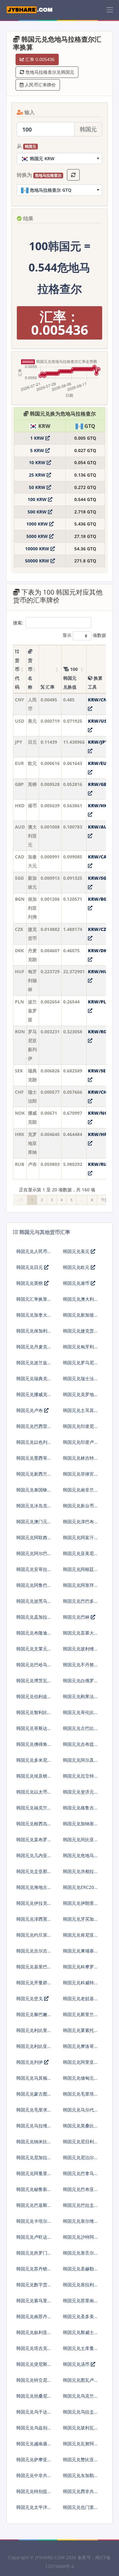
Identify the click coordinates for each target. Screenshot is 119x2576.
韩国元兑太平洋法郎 (32, 2510)
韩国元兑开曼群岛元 (32, 1985)
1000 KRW (38, 524)
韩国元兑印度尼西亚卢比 (78, 1429)
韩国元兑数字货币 (32, 2287)
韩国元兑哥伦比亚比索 (78, 1715)
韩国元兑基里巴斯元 (32, 1969)
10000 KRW (38, 549)
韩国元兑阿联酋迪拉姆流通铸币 (32, 1540)
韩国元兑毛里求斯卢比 (32, 2112)
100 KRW (38, 499)
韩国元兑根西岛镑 (32, 1826)
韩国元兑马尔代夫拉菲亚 (78, 2112)
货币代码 (17, 674)
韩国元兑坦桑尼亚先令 (32, 2398)
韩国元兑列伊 (30, 2062)
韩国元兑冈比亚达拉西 (78, 1842)
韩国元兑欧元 (77, 1267)
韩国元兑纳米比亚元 (32, 2144)
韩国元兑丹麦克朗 (32, 1349)
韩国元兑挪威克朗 (32, 1397)
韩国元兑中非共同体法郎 (32, 2478)
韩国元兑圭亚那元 (32, 1874)
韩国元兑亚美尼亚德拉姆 (78, 1556)
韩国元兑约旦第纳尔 (32, 1937)
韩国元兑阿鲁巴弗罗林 (32, 1588)
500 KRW (38, 512)
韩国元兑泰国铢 (32, 1490)
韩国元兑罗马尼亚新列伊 (78, 1365)
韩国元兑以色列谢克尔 (32, 1445)
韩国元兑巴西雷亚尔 (32, 1429)
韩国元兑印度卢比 (78, 1445)
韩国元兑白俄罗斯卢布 (78, 1683)
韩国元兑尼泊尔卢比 (78, 2160)
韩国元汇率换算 (32, 1299)
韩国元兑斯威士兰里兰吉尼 (78, 2335)
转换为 (39, 175)
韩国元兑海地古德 (32, 1890)
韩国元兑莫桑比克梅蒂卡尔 (78, 2128)
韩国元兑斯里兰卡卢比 (78, 2017)
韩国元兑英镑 (30, 1283)
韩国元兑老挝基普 (78, 2001)
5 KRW (38, 450)
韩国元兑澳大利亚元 (78, 1302)
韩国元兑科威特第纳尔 (78, 1985)
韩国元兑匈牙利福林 (78, 1349)
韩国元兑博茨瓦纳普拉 (32, 1683)
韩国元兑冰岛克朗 (32, 1508)
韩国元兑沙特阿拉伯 (78, 2239)
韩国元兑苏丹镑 (32, 2269)
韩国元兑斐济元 (78, 1792)
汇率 (50, 687)
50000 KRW (38, 561)
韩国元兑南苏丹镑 (32, 2319)
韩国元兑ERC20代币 (78, 1890)
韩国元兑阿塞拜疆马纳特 (78, 1588)
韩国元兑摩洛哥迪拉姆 (78, 2049)
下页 (104, 1200)
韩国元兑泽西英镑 (32, 1922)
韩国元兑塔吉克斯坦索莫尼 (32, 2351)
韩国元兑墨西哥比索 (32, 1460)
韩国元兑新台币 (78, 1506)
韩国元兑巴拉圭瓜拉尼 (78, 2208)
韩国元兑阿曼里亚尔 (32, 2176)
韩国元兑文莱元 (32, 1649)
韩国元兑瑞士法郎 (78, 1381)
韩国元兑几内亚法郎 (32, 1858)
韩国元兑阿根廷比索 (78, 1572)
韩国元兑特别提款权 (32, 2494)
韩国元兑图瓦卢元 (78, 2383)
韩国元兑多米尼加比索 (32, 1763)
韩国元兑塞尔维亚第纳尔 (78, 2224)
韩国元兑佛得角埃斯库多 (32, 1747)
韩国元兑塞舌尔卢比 (78, 2255)
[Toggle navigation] (110, 10)
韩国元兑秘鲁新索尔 (32, 2192)
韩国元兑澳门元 (32, 1522)
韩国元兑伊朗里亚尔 (78, 1906)
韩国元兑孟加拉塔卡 (32, 1619)
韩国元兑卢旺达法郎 (32, 2239)
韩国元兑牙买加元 (78, 1922)
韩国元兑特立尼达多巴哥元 (32, 2383)
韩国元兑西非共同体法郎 (78, 2494)
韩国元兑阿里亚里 (78, 2065)
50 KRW (38, 487)
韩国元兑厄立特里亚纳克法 (78, 1778)
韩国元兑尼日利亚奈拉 (78, 2144)
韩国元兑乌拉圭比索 (78, 2414)
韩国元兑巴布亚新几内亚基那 (78, 2192)
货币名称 (30, 674)
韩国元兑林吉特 (78, 1458)
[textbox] (60, 158)
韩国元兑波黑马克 (32, 1604)
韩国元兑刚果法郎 (78, 1699)
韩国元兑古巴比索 (78, 1731)
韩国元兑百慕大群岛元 (78, 1635)
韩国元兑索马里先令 (32, 2303)
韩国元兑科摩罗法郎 (78, 1969)
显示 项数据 (84, 635)
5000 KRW (38, 536)
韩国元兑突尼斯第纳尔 (32, 2367)
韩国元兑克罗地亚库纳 (78, 1397)
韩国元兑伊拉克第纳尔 (32, 1906)
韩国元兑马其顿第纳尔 (32, 2080)
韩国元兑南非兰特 (78, 1492)
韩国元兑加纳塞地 (78, 1826)
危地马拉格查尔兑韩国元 (49, 72)
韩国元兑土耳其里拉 (78, 1413)
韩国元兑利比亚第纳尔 (32, 2049)
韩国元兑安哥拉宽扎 (32, 1572)
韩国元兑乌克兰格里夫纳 (78, 2398)
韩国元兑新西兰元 (32, 1476)
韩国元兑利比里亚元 (32, 2033)
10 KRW (38, 462)
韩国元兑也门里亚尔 (78, 2510)
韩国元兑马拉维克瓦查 (32, 2128)
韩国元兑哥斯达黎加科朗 (32, 1731)
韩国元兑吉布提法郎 (78, 1747)
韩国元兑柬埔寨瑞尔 (78, 1953)
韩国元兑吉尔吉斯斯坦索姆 (32, 1953)
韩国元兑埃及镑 (32, 1776)
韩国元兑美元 (77, 1251)
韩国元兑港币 (77, 1283)
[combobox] (60, 158)
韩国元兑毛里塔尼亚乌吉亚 (78, 2096)
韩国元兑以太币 (32, 1792)
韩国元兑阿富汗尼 (78, 1540)
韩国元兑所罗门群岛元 (32, 2255)
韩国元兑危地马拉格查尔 (78, 1858)
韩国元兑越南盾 (32, 2444)
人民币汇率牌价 (40, 85)
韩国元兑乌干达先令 (32, 2414)
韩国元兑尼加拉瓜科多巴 (32, 2160)
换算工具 (95, 682)
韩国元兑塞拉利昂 (78, 2287)
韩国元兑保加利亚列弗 (32, 1333)
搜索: (18, 623)
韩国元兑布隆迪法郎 (32, 1635)
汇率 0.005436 (39, 59)
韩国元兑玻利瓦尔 (78, 2430)
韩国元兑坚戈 (30, 1998)
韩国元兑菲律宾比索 (78, 1476)
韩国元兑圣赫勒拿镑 (78, 2271)
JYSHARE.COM (50, 2557)
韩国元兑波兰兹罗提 (32, 1365)
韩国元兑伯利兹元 (32, 1699)
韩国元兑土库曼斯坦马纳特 (78, 2351)
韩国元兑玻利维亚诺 (78, 1651)
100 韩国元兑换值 (70, 678)
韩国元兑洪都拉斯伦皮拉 (78, 1874)
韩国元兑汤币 (77, 2364)
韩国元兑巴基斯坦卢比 (32, 2208)
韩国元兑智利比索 (32, 1715)
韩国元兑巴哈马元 (32, 1667)
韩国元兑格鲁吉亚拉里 (78, 1810)
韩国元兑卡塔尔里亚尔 (32, 2224)
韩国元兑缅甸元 (78, 2078)
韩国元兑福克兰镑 (32, 1810)
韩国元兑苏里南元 (78, 2303)
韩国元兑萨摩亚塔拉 (32, 2462)
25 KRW (38, 475)
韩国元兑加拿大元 (32, 1317)
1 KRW (38, 438)
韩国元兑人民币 (32, 1251)
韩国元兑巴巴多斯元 (78, 1604)
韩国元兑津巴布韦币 (78, 1524)
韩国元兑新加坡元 (78, 1317)
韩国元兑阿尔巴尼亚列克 (32, 1556)
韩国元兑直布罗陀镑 (32, 1842)
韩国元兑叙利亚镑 (32, 2335)
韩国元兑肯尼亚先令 (78, 1937)
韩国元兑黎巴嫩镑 (32, 2017)
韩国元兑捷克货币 (78, 1333)
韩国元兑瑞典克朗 (32, 1381)
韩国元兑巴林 (77, 1617)
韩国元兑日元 (30, 1267)
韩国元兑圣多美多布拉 (78, 2319)
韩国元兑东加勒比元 (78, 2478)
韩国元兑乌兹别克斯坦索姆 (32, 2430)
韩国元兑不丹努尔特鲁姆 (78, 1667)
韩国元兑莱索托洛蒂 (78, 2033)
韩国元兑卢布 (30, 1410)
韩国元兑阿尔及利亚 (78, 1763)
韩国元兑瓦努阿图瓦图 (78, 2446)
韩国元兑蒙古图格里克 (32, 2096)
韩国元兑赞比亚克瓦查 (78, 2462)
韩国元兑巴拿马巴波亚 (78, 2176)
